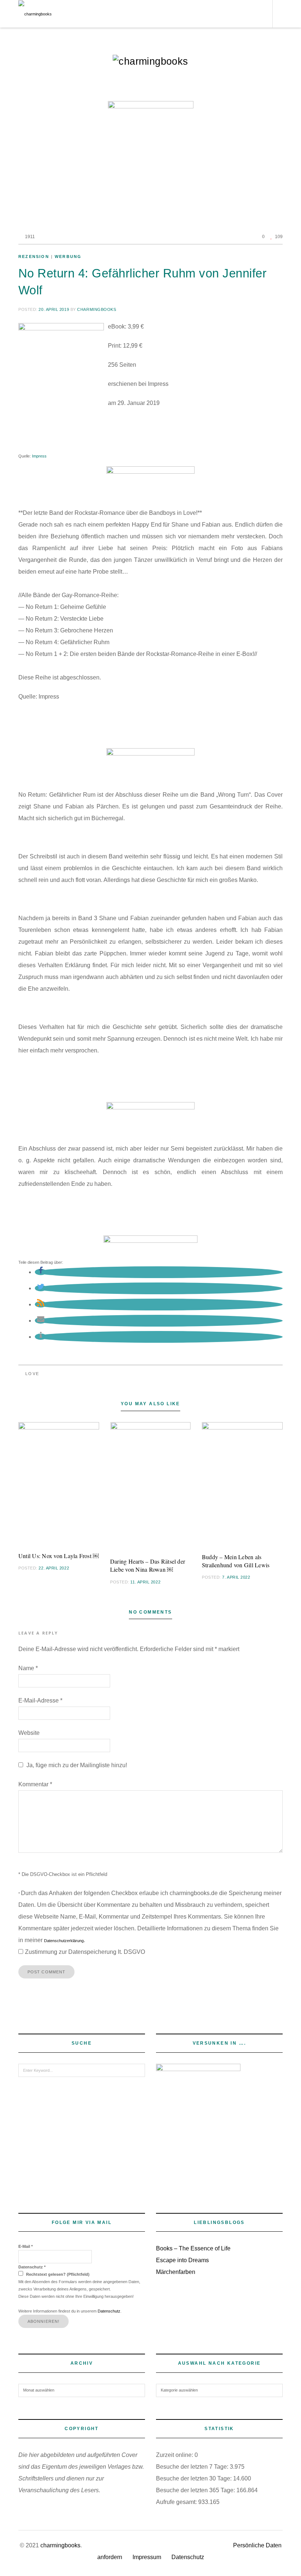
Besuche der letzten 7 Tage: (193, 2467)
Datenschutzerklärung (64, 1941)
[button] (41, 1272)
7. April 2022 (236, 1577)
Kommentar (35, 1784)
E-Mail (26, 2246)
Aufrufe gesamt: (177, 2502)
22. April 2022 (54, 1568)
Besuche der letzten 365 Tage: (196, 2490)
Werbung (68, 256)
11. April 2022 (145, 1582)
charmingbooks (97, 309)
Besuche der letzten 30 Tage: (195, 2478)
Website (29, 1733)
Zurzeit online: (175, 2455)
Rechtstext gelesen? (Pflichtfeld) (57, 2274)
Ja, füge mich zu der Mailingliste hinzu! (76, 1765)
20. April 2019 (54, 309)
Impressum (147, 2557)
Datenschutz (32, 2267)
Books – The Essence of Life (193, 2248)
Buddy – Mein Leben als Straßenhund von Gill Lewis (236, 1561)
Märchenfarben (176, 2272)
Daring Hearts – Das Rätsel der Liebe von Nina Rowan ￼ (148, 1565)
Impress (39, 456)
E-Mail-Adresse (40, 1700)
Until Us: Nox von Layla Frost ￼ (59, 1556)
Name (28, 1668)
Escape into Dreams (182, 2260)
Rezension (34, 256)
